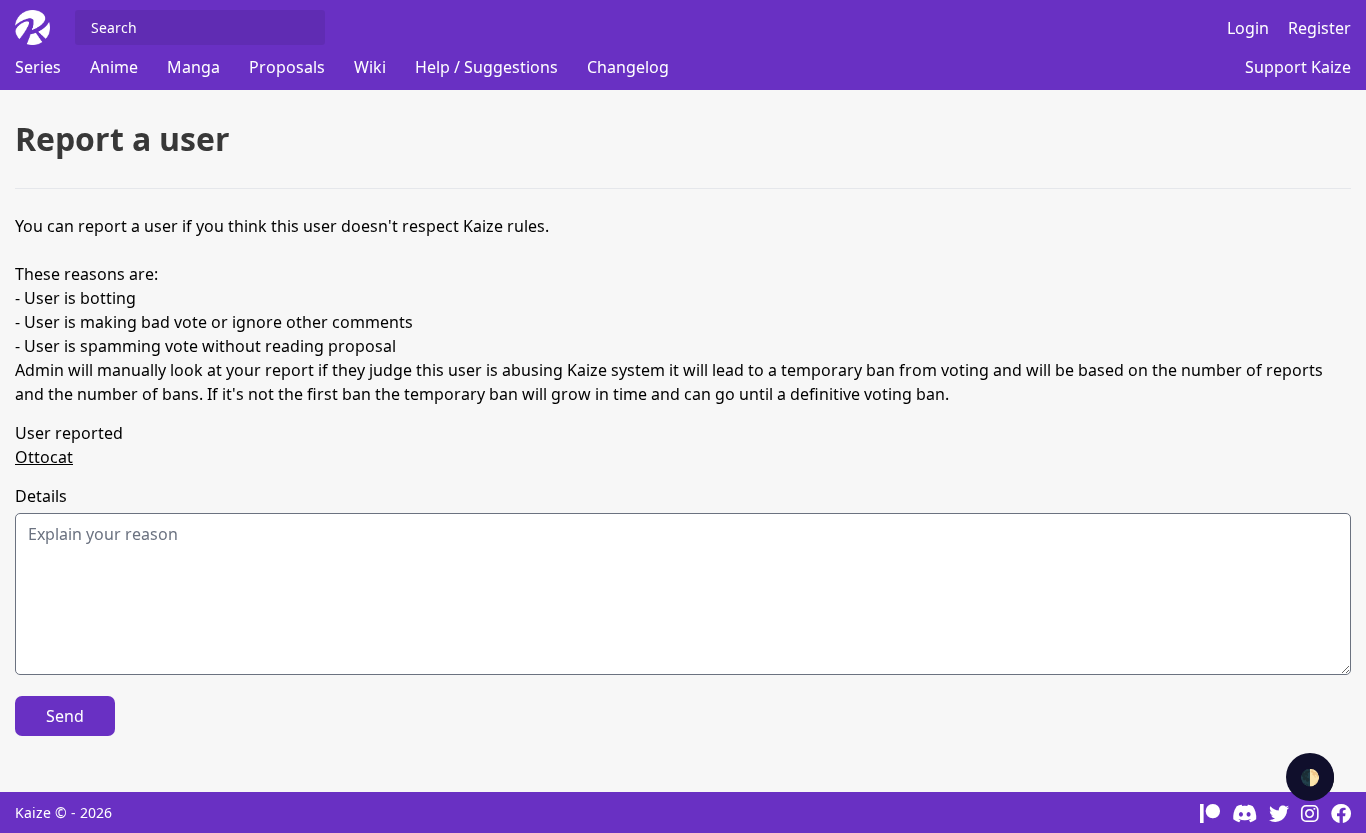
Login (1248, 28)
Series (38, 67)
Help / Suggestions (486, 67)
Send (65, 716)
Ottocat (44, 457)
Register (1319, 28)
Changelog (628, 67)
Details (41, 496)
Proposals (287, 67)
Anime (114, 67)
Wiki (370, 67)
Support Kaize (1298, 67)
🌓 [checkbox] (1310, 777)
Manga (193, 67)
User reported (69, 433)
